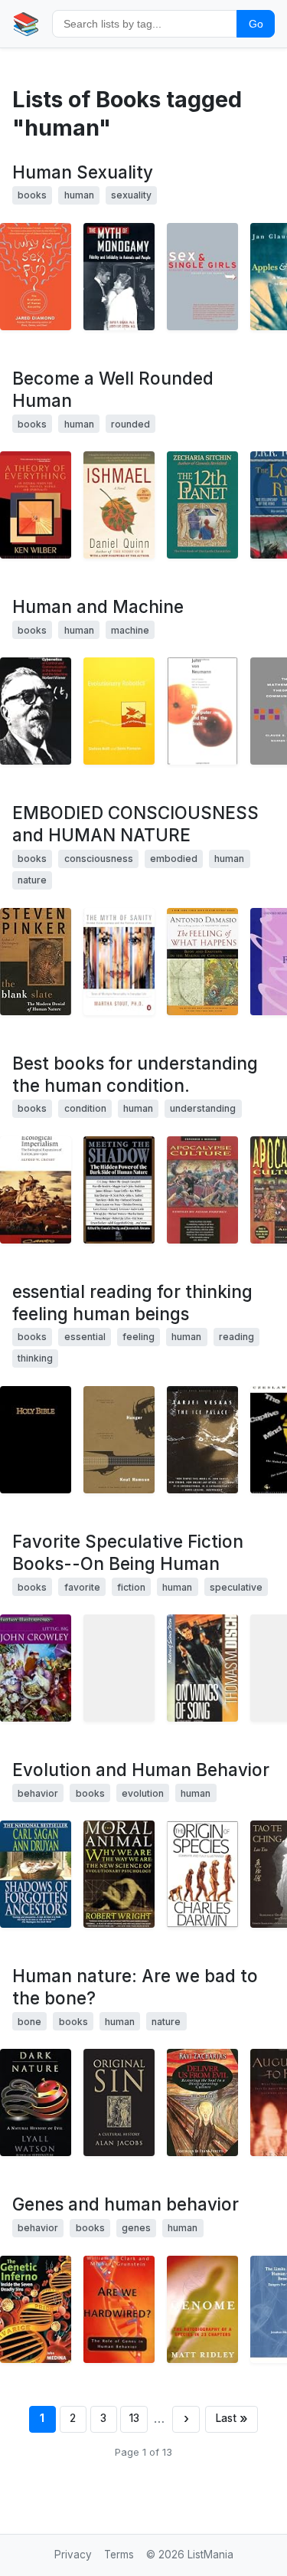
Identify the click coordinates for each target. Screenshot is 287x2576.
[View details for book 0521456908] (36, 1190)
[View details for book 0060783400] (119, 2102)
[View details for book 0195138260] (119, 2309)
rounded (130, 424)
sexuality (131, 195)
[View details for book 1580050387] (202, 277)
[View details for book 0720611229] (202, 1440)
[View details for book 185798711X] (36, 1668)
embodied (174, 859)
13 (134, 2418)
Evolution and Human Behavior (141, 1770)
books (32, 195)
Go (256, 24)
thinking (35, 1358)
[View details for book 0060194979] (202, 2309)
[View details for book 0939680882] (202, 505)
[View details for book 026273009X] (36, 711)
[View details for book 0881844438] (202, 1668)
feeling (139, 1337)
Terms (119, 2555)
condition (85, 1108)
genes (136, 2228)
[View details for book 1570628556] (36, 505)
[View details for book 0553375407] (119, 505)
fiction (131, 1587)
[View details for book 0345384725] (36, 1874)
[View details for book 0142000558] (119, 962)
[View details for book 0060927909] (36, 2102)
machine (130, 630)
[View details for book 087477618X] (119, 1190)
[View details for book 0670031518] (36, 962)
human (79, 195)
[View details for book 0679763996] (119, 1874)
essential (85, 1337)
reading (236, 1337)
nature (32, 880)
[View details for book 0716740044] (119, 277)
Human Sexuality (83, 172)
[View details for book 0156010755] (202, 962)
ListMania (210, 2555)
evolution (143, 1793)
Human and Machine (98, 606)
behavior (38, 1793)
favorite (82, 1587)
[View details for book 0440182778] (119, 1668)
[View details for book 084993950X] (202, 2102)
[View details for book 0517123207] (202, 1874)
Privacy (73, 2555)
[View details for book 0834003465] (36, 1440)
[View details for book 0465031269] (36, 277)
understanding (203, 1108)
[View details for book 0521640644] (36, 2309)
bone (29, 2022)
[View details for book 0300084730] (202, 711)
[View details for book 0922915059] (202, 1190)
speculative (236, 1587)
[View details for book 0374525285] (119, 1440)
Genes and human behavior (126, 2204)
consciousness (99, 859)
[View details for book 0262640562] (119, 711)
